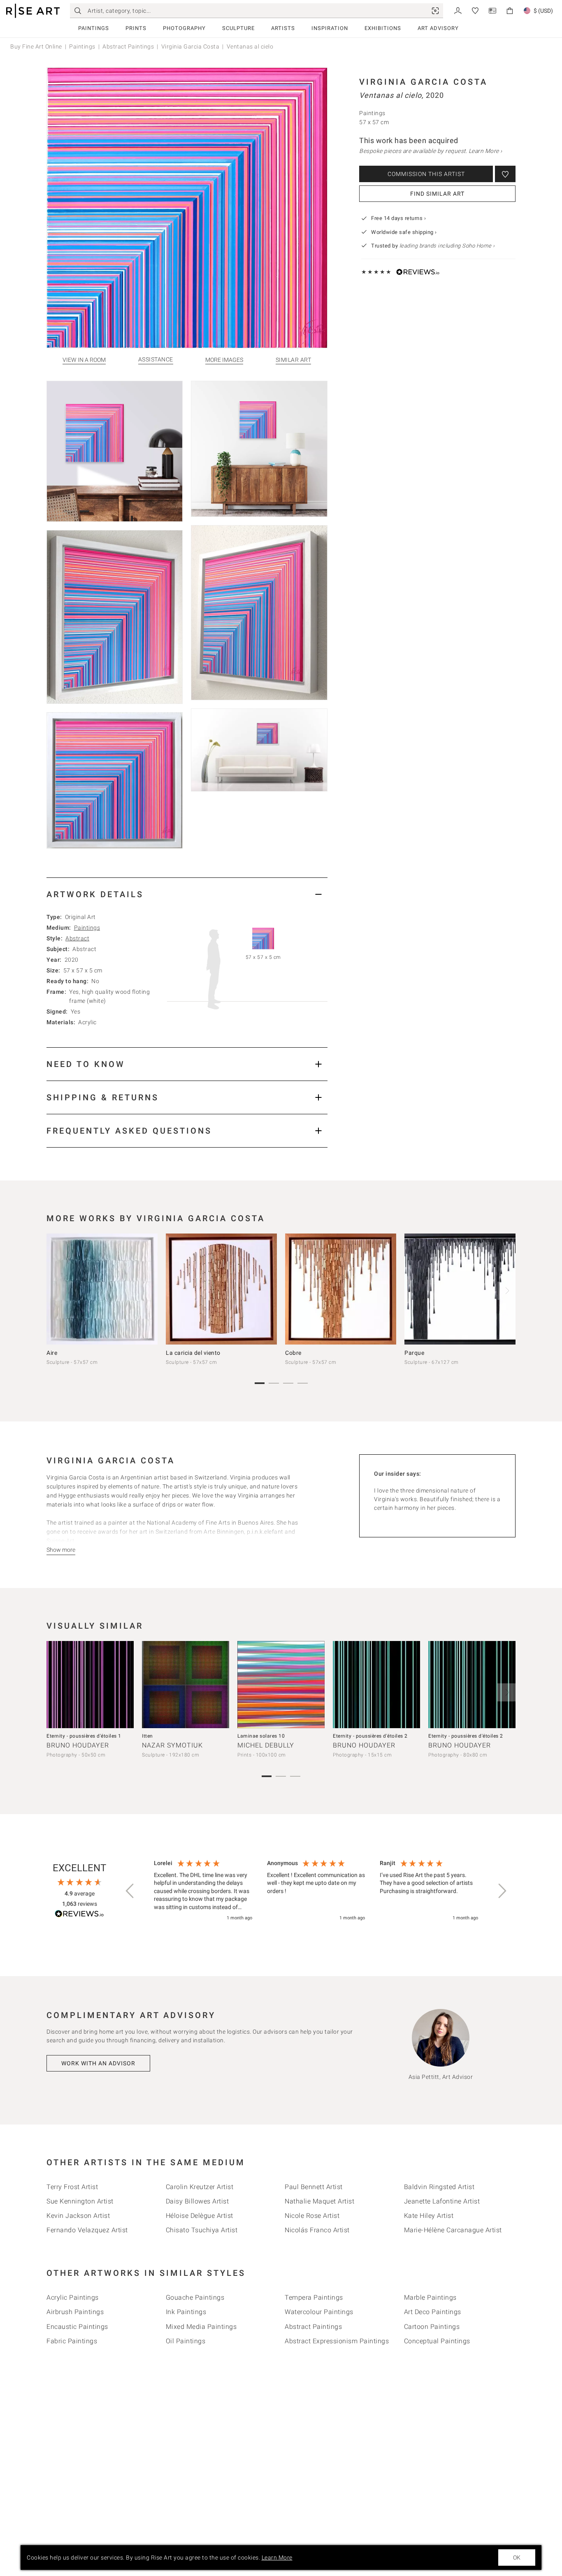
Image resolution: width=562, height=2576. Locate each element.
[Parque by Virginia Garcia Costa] (460, 1289)
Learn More (277, 2557)
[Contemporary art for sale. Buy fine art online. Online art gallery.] (33, 11)
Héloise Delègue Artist (200, 2216)
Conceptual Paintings (437, 2341)
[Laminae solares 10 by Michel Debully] (281, 1685)
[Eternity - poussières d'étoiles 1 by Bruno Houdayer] (90, 1685)
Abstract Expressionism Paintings (337, 2341)
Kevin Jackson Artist (78, 2216)
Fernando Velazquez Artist (87, 2230)
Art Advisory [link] (438, 28)
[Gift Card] (492, 10)
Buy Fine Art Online (36, 46)
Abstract (77, 938)
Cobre (293, 1353)
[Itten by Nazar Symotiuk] (186, 1685)
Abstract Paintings (128, 46)
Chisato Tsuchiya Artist (202, 2230)
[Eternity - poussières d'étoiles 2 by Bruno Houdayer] (376, 1685)
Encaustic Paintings (77, 2327)
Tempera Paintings (314, 2297)
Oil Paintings (186, 2341)
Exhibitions (383, 28)
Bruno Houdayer (78, 1745)
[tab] (187, 894)
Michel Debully (266, 1745)
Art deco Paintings (433, 2312)
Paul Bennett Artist (314, 2187)
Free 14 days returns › (398, 218)
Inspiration (330, 28)
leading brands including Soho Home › (447, 246)
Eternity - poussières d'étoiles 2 (370, 1736)
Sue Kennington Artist (80, 2201)
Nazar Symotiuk (172, 1745)
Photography (184, 28)
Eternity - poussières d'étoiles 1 (84, 1736)
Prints (136, 28)
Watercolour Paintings (319, 2312)
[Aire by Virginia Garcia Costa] (102, 1289)
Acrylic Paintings (73, 2297)
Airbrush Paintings (75, 2312)
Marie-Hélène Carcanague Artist (453, 2230)
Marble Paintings (430, 2297)
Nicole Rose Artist (312, 2216)
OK (517, 2557)
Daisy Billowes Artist (197, 2201)
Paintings (94, 28)
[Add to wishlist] (505, 174)
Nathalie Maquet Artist (319, 2201)
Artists (283, 28)
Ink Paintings (186, 2312)
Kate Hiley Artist (429, 2216)
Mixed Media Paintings (201, 2327)
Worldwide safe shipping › (404, 232)
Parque (414, 1353)
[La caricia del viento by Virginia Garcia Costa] (221, 1289)
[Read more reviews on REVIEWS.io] (79, 1915)
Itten (147, 1736)
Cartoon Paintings (432, 2327)
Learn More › (485, 151)
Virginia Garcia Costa (190, 46)
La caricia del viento (193, 1353)
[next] (506, 1291)
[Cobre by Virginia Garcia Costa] (341, 1289)
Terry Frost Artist (72, 2187)
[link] (435, 11)
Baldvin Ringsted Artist (439, 2187)
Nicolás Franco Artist (317, 2230)
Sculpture (238, 28)
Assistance (156, 360)
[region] (316, 1891)
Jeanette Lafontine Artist (442, 2201)
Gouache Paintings (195, 2297)
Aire (52, 1353)
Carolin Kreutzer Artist (200, 2187)
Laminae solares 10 (261, 1736)
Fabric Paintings (72, 2341)
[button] (130, 1891)
